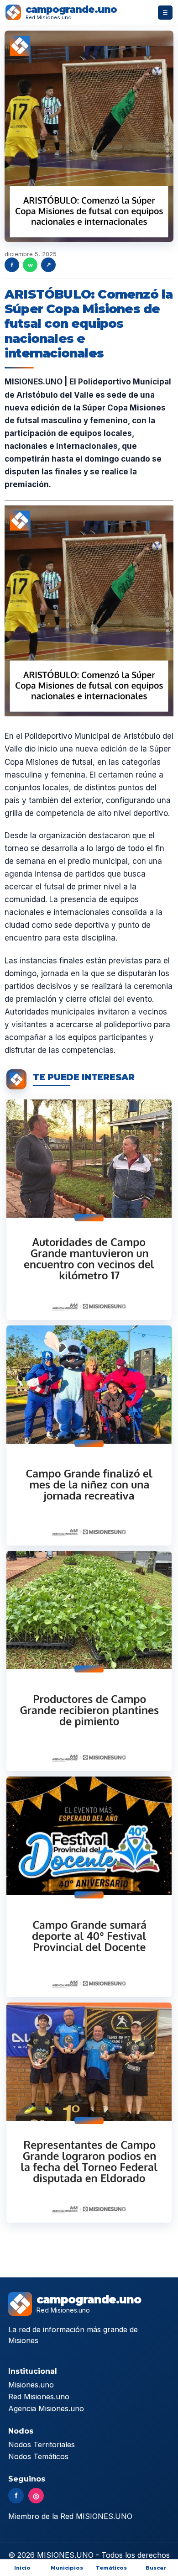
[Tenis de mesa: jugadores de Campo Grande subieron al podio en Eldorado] (89, 2113)
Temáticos (111, 2568)
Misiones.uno (31, 2385)
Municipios (67, 2568)
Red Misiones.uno (39, 2397)
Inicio (22, 2568)
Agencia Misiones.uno (46, 2408)
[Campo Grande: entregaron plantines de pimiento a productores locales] (89, 1661)
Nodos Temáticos (38, 2456)
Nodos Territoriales (42, 2445)
